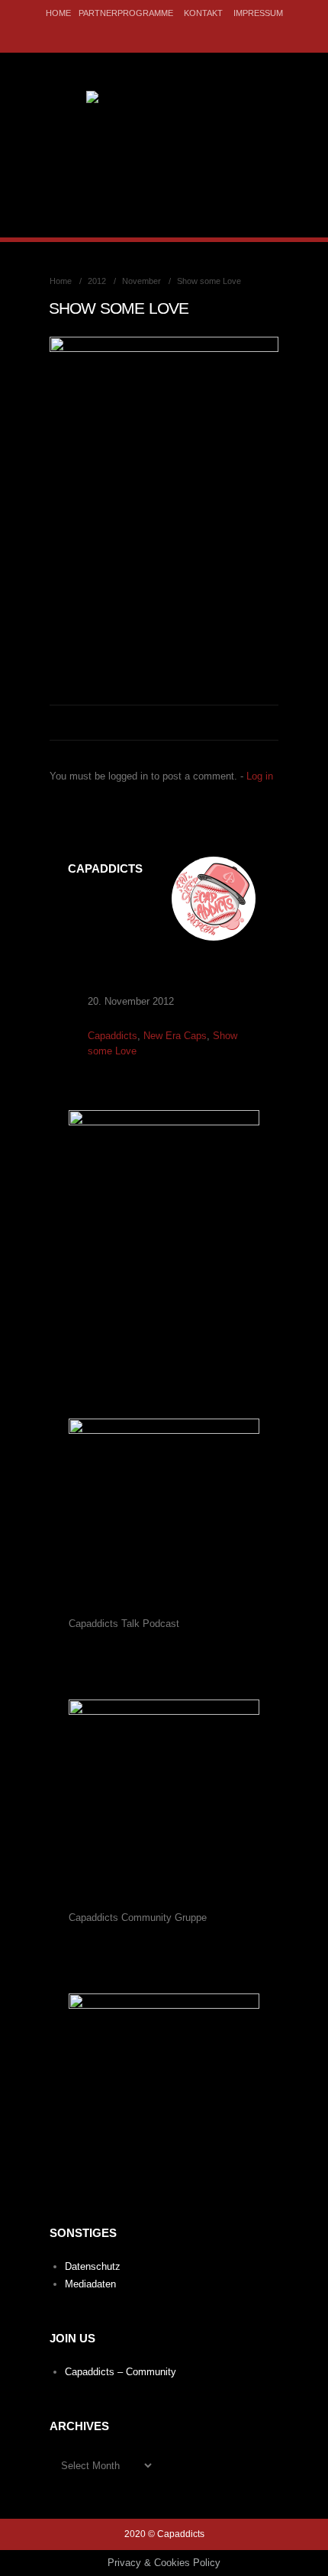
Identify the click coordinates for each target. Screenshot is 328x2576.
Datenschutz (93, 2266)
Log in (260, 776)
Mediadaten (90, 2284)
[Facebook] (151, 34)
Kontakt (203, 13)
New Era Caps (175, 1036)
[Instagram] (174, 34)
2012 (97, 281)
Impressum (258, 13)
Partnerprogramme (126, 13)
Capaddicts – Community (121, 2372)
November (141, 281)
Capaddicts (113, 1036)
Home (58, 13)
